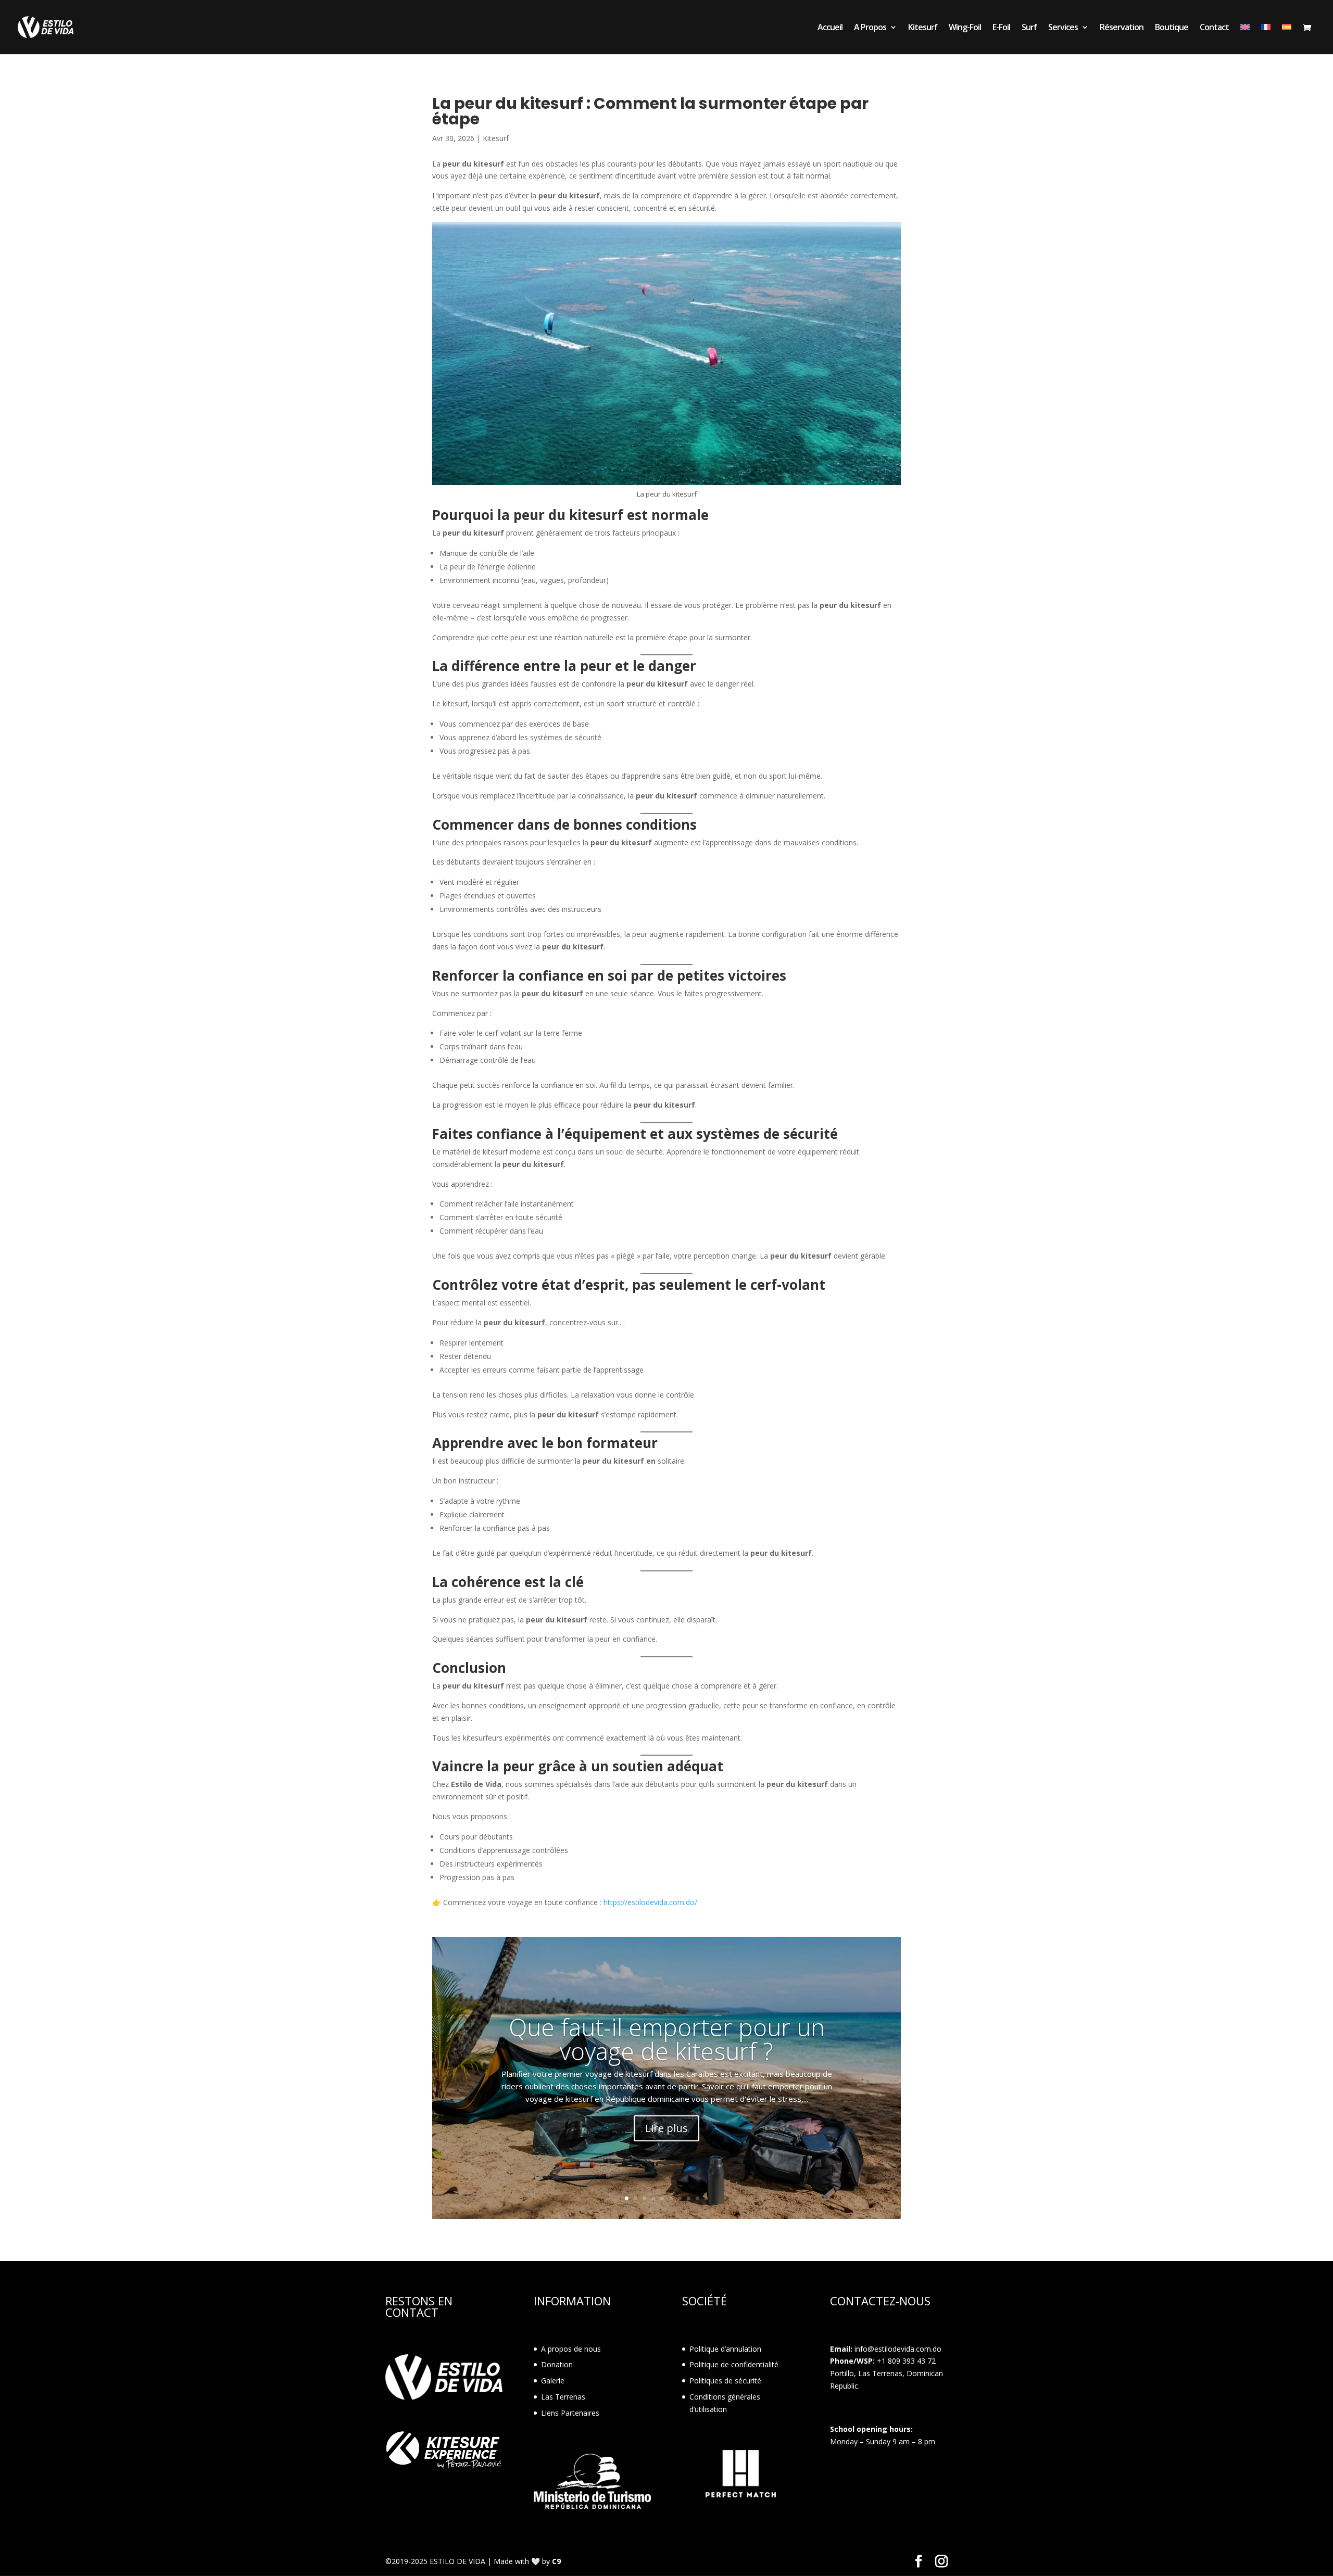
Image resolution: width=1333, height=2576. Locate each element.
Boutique (1172, 28)
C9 (556, 2561)
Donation (557, 2364)
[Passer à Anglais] (1245, 39)
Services (1063, 28)
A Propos (870, 28)
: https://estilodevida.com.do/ (649, 1902)
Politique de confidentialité (734, 2364)
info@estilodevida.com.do (898, 2349)
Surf (1029, 28)
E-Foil (1001, 28)
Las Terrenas (563, 2397)
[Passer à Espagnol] (1287, 39)
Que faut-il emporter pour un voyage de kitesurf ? (667, 2038)
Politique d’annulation (725, 2349)
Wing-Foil (965, 28)
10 (706, 2198)
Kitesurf (923, 28)
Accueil (830, 28)
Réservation (1122, 28)
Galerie (553, 2381)
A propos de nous (571, 2349)
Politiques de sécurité (725, 2381)
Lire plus (666, 2128)
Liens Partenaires (570, 2413)
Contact (1214, 28)
